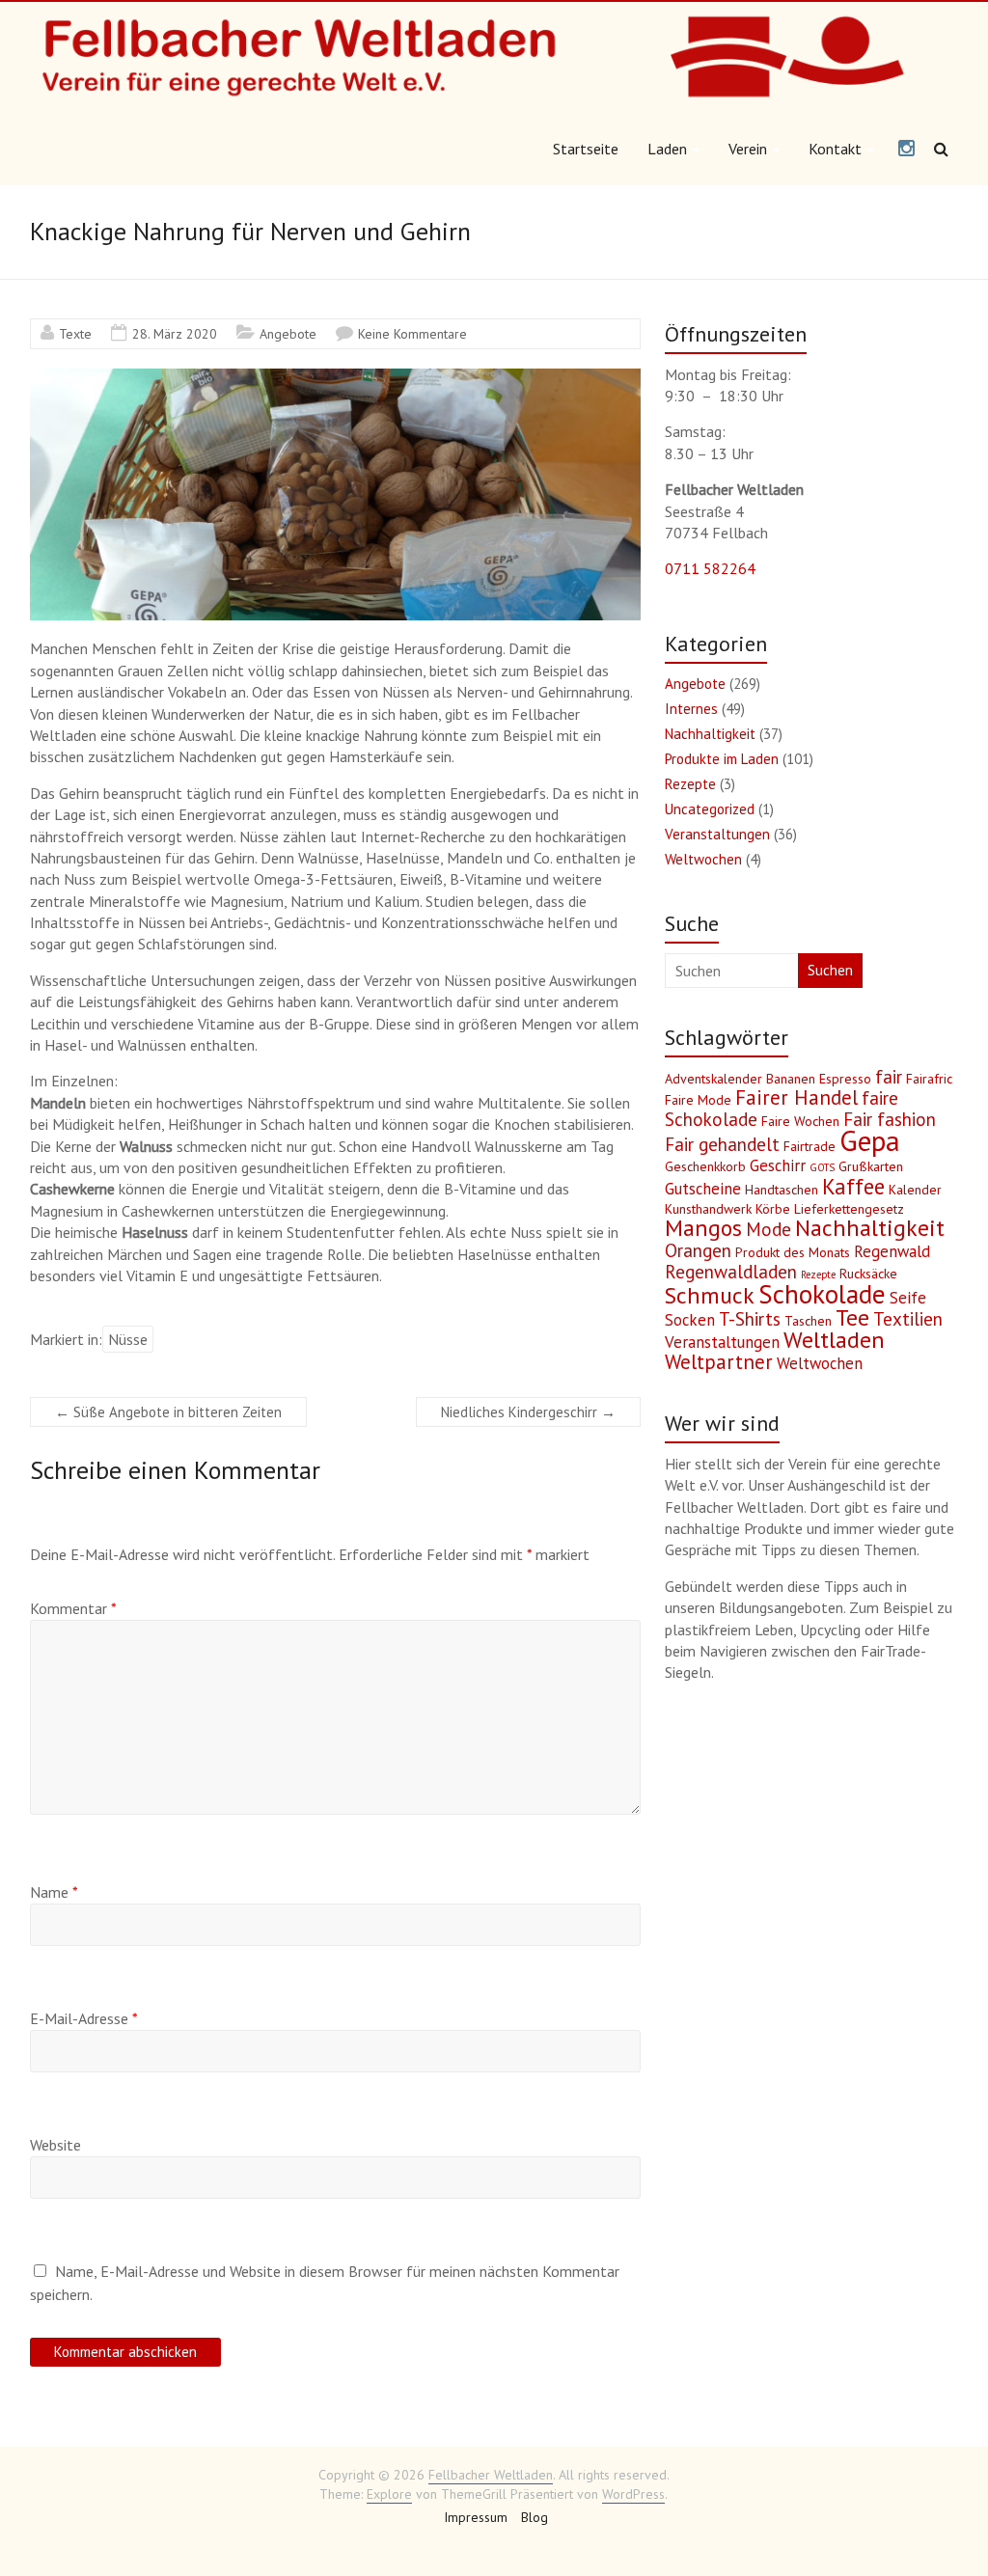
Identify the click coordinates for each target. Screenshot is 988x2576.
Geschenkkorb (705, 1166)
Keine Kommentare (412, 334)
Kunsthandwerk (708, 1209)
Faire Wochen (800, 1121)
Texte (75, 334)
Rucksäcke (868, 1274)
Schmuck (710, 1295)
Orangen (698, 1250)
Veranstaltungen (717, 834)
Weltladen (834, 1340)
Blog (535, 2517)
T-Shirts (750, 1319)
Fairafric (929, 1079)
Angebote (288, 334)
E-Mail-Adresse (84, 2018)
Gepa (870, 1140)
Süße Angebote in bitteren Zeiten (168, 1412)
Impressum (476, 2517)
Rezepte (690, 784)
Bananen (791, 1079)
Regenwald (892, 1251)
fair (889, 1077)
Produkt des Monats (793, 1252)
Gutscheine (703, 1189)
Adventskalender (714, 1079)
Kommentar (73, 1608)
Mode (768, 1229)
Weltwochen (703, 859)
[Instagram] (906, 150)
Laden (667, 149)
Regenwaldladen (731, 1272)
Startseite (586, 149)
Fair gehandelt (722, 1144)
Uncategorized (710, 809)
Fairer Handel (796, 1097)
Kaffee (853, 1186)
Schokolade (822, 1294)
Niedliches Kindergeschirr (528, 1412)
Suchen (830, 970)
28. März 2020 (175, 334)
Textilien (908, 1319)
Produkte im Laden (722, 759)
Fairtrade (810, 1146)
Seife (908, 1298)
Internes (691, 709)
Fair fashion (890, 1119)
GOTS (822, 1167)
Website (55, 2145)
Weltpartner (719, 1362)
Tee (852, 1317)
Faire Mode (698, 1100)
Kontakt (835, 149)
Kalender (915, 1190)
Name (54, 1892)
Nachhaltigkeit (710, 734)
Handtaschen (782, 1190)
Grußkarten (871, 1166)
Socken (690, 1320)
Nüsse (128, 1339)
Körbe (773, 1209)
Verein (748, 149)
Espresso (845, 1079)
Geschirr (778, 1165)
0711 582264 (710, 568)
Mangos (703, 1228)
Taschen (808, 1321)
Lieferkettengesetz (849, 1209)
